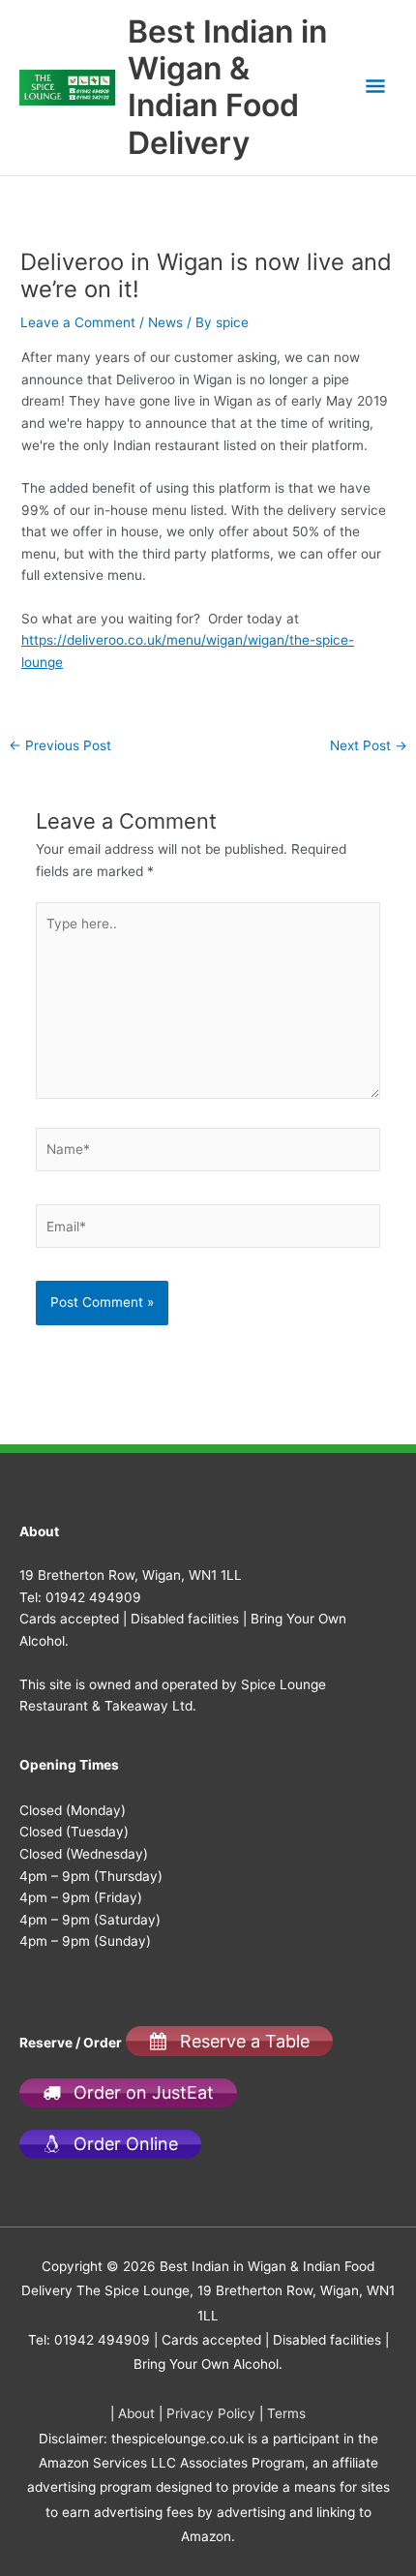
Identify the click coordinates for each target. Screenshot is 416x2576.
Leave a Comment (78, 322)
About (136, 2413)
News (165, 322)
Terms (286, 2413)
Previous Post (60, 746)
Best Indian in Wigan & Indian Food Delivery (227, 87)
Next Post (369, 746)
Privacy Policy (211, 2413)
